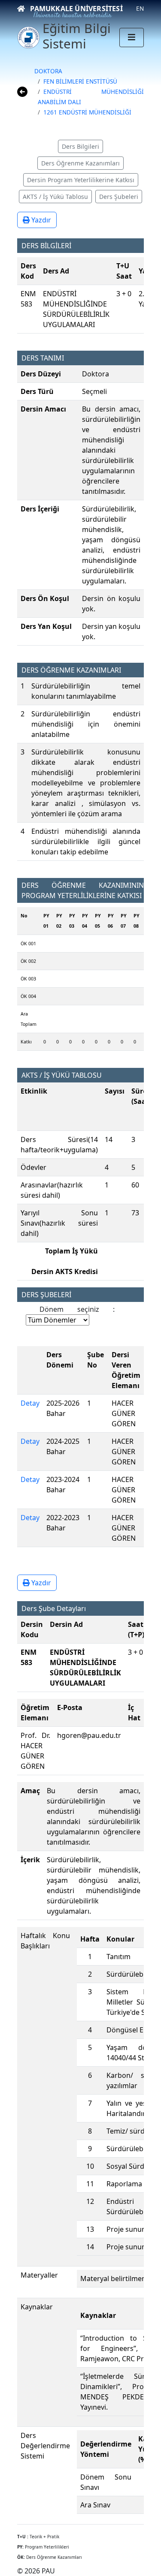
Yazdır (40, 220)
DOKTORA (48, 71)
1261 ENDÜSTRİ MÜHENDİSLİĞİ (87, 112)
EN (140, 8)
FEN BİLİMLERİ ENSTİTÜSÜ (80, 81)
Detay (30, 1403)
